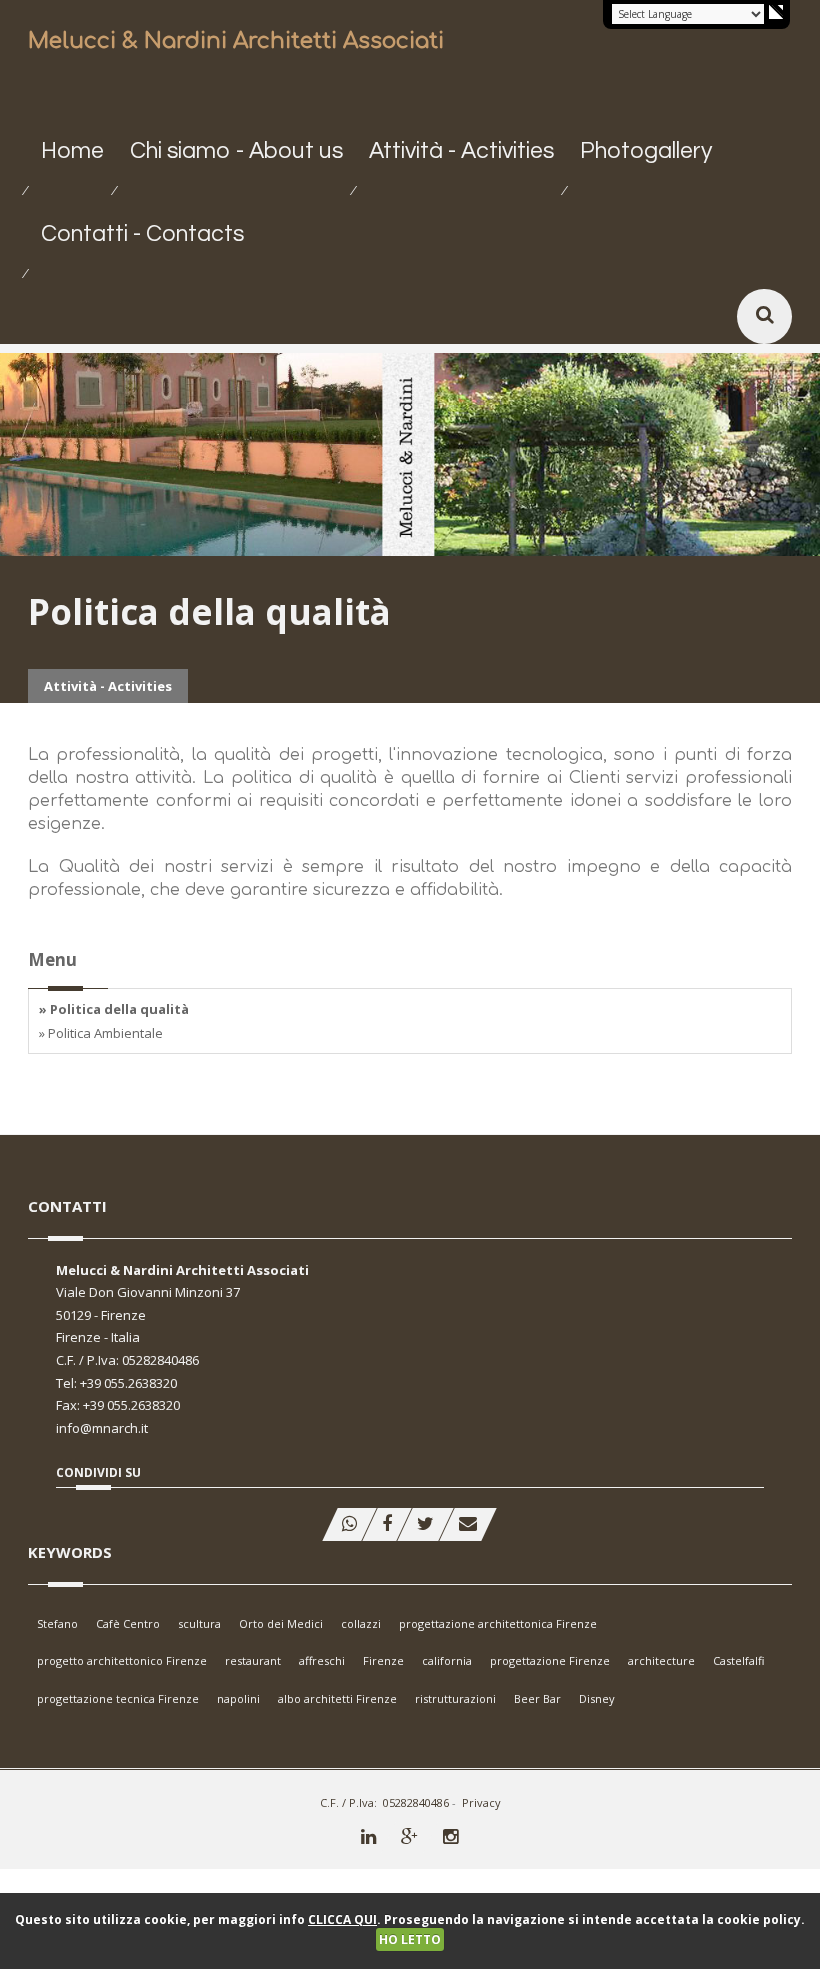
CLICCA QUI (342, 1919)
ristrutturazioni (455, 1698)
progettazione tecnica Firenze (118, 1698)
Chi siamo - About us (236, 151)
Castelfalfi (738, 1660)
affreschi (322, 1660)
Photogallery (646, 151)
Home (72, 151)
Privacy (481, 1802)
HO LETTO (410, 1939)
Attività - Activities (461, 151)
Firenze (383, 1660)
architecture (661, 1660)
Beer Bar (537, 1698)
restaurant (253, 1660)
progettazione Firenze (550, 1660)
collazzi (361, 1623)
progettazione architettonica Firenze (498, 1623)
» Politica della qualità (114, 1009)
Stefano (57, 1623)
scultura (199, 1623)
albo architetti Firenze (337, 1698)
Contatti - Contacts (142, 234)
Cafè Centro (128, 1623)
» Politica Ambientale (101, 1033)
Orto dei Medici (281, 1623)
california (447, 1660)
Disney (597, 1698)
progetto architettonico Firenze (122, 1660)
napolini (238, 1698)
